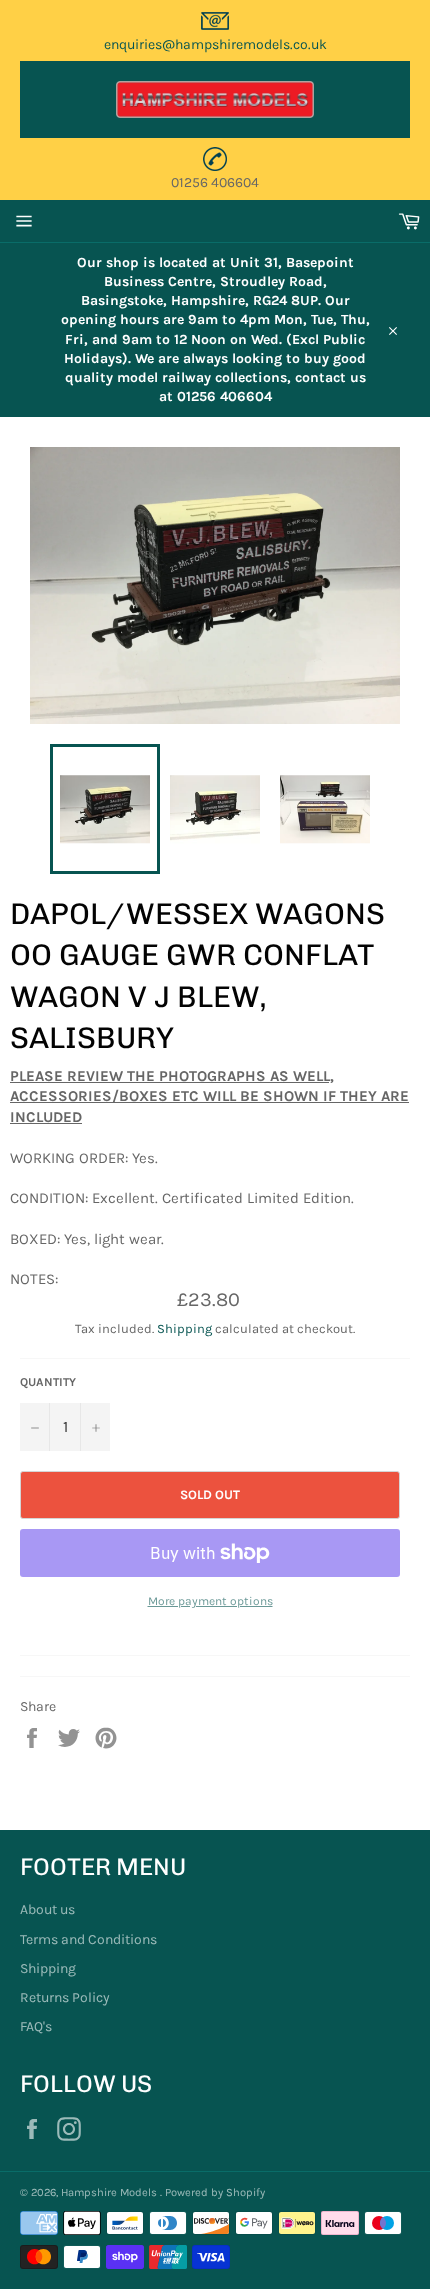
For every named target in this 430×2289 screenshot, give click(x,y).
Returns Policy (65, 1997)
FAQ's (36, 2026)
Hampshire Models (110, 2192)
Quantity (48, 1382)
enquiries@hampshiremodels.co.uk (215, 44)
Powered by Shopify (215, 2192)
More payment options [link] (210, 1601)
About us (47, 1909)
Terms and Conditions (88, 1939)
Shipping (184, 1328)
